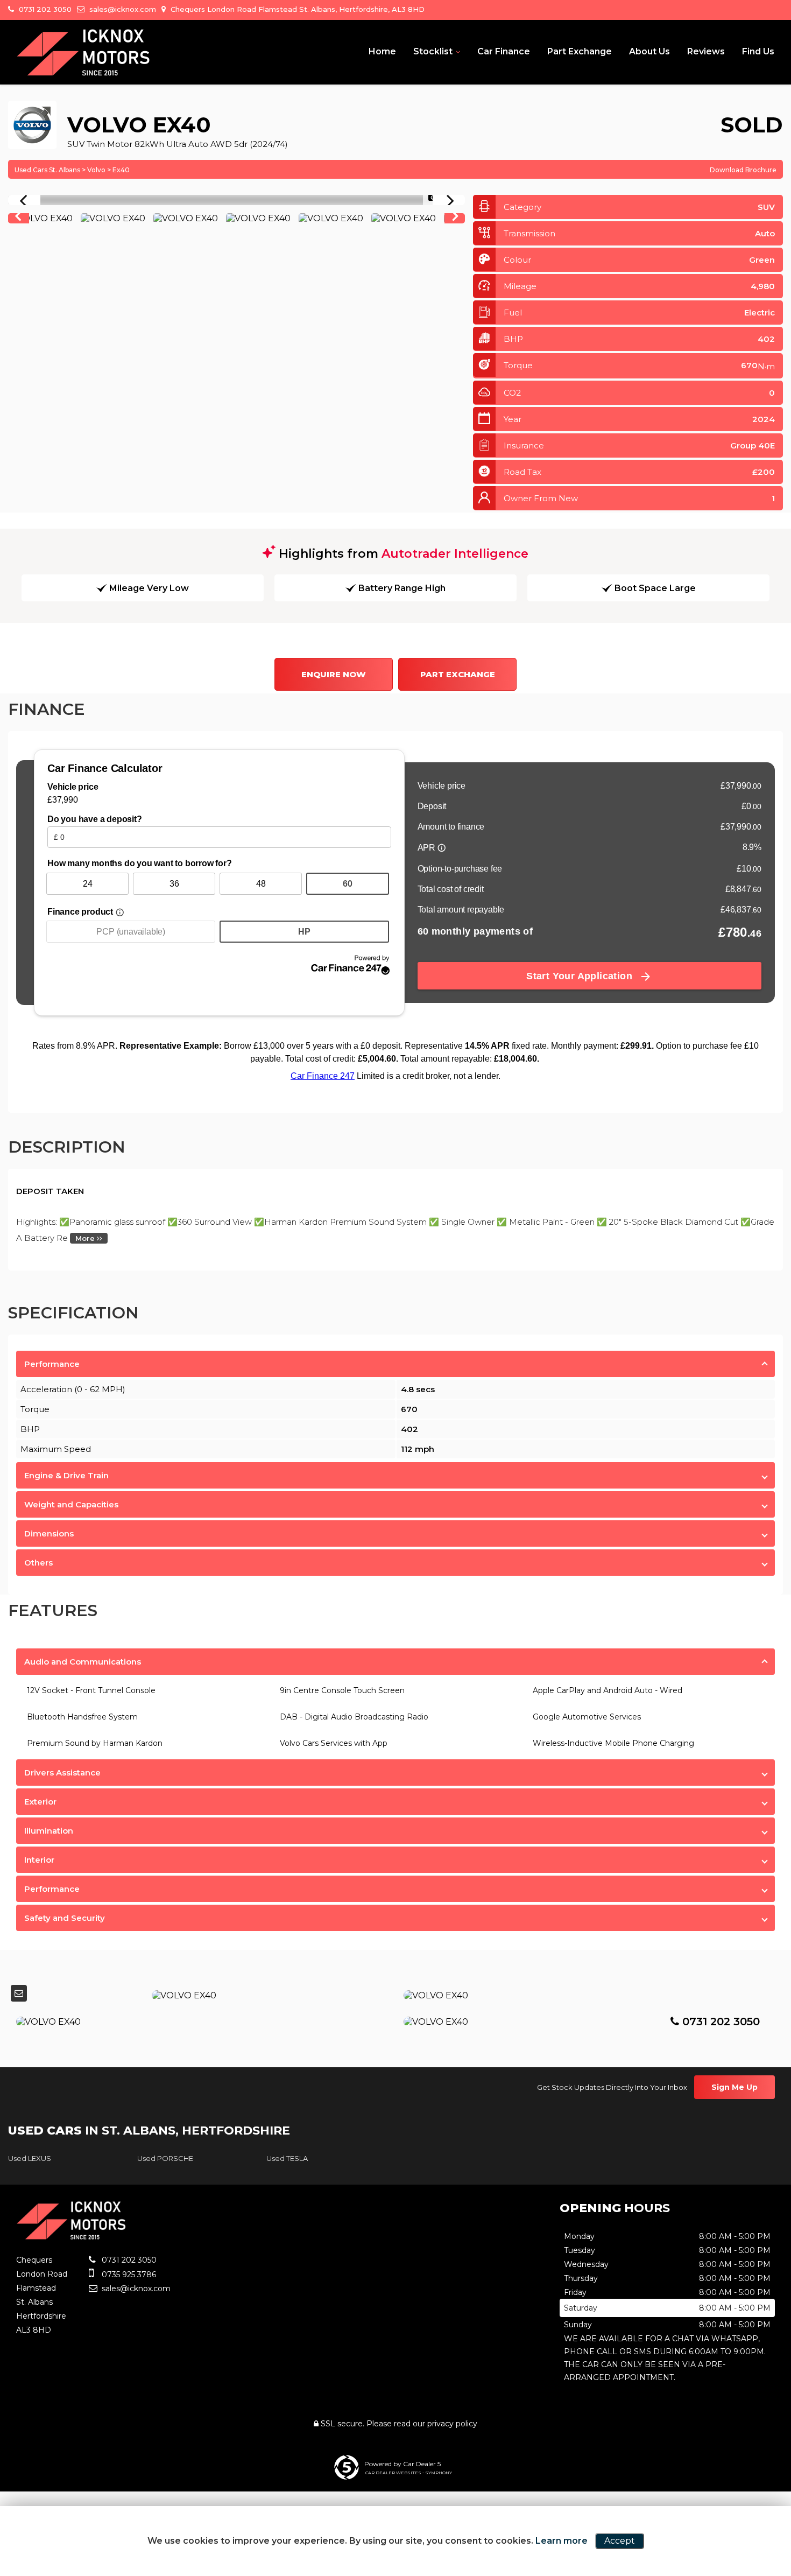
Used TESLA (287, 2158)
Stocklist (433, 51)
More (86, 1238)
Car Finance (504, 51)
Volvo (96, 170)
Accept (620, 2541)
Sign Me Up (734, 2087)
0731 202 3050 (44, 9)
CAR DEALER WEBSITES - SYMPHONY (409, 2473)
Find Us (758, 51)
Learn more (562, 2541)
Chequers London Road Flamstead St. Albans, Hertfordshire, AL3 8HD (296, 9)
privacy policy (452, 2424)
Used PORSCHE (165, 2158)
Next (455, 219)
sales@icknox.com (122, 9)
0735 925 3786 (128, 2275)
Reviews (706, 51)
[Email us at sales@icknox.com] (19, 1993)
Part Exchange (580, 51)
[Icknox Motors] (83, 53)
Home (382, 51)
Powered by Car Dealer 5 (402, 2464)
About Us (649, 51)
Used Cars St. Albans (47, 170)
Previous (18, 219)
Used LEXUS (30, 2158)
